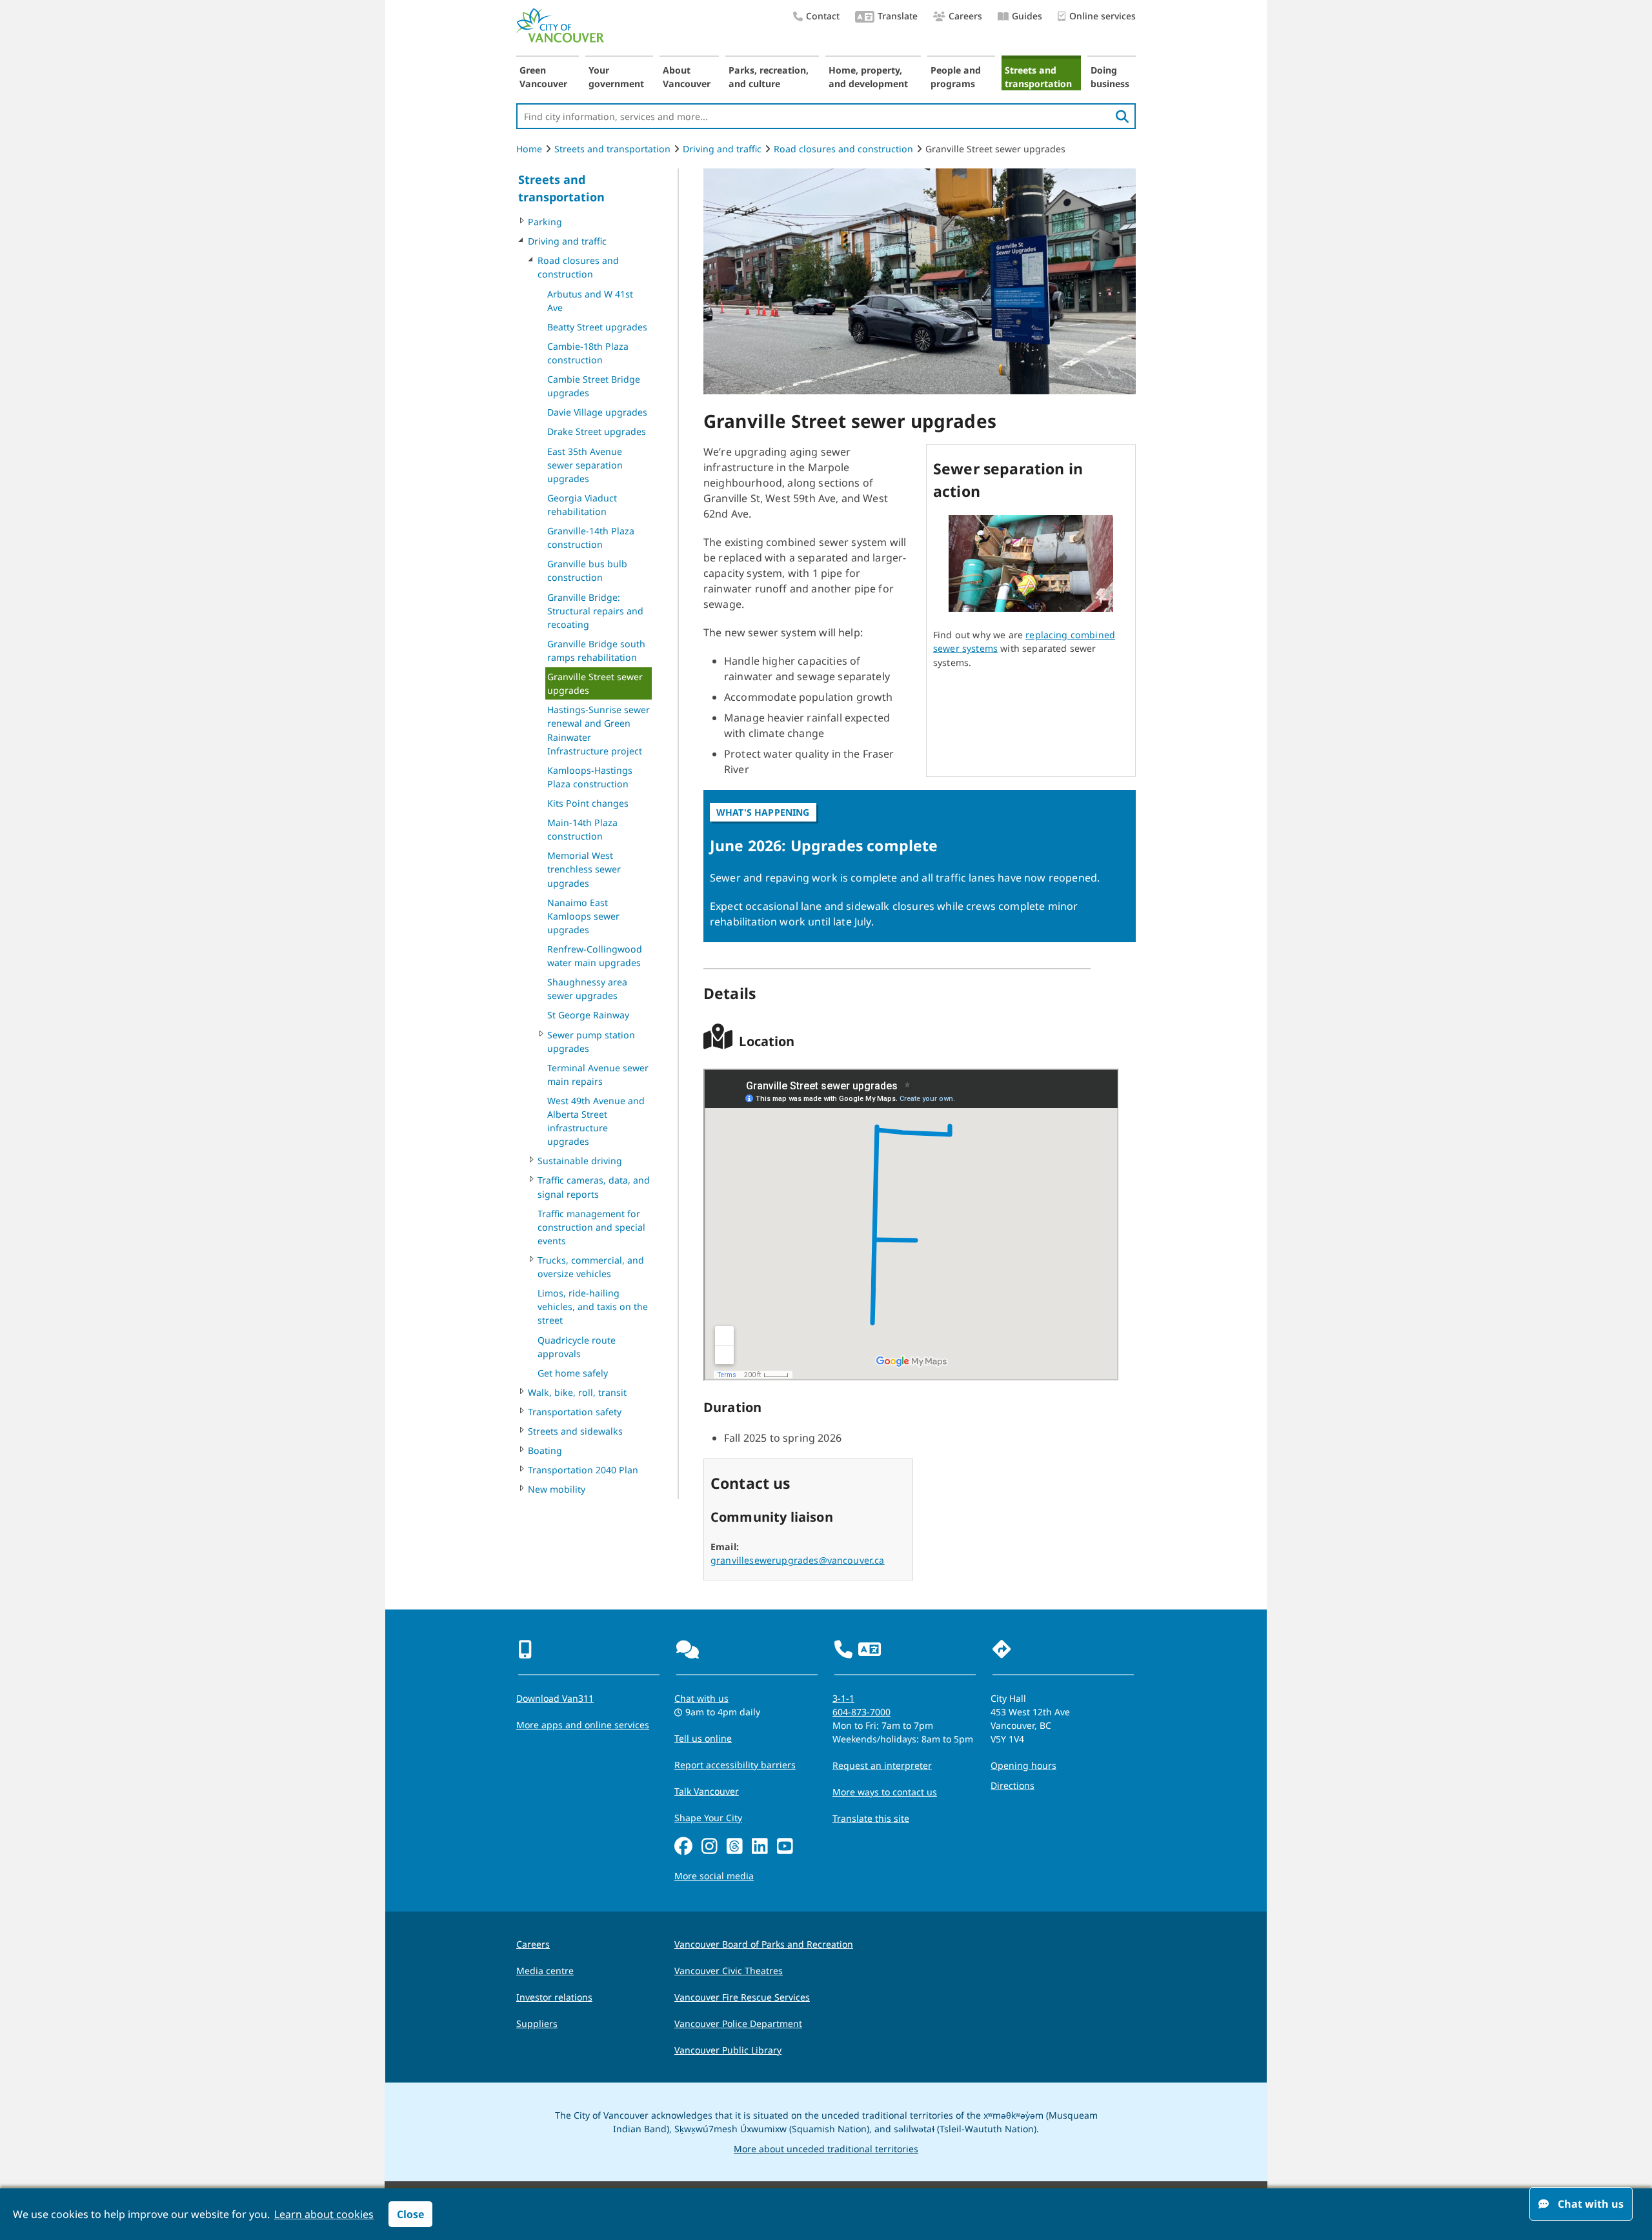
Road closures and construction (843, 149)
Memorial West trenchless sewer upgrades (584, 869)
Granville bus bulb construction (587, 570)
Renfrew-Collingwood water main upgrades (595, 956)
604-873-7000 (861, 1712)
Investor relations (554, 1997)
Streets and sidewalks (575, 1431)
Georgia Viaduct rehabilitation (582, 505)
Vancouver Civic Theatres (729, 1971)
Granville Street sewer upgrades (595, 683)
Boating (545, 1450)
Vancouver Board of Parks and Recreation (764, 1944)
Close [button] (410, 2214)
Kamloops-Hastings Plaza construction (590, 777)
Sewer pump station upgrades (591, 1042)
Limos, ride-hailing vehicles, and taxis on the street (593, 1307)
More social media (714, 1876)
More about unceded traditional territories (826, 2149)
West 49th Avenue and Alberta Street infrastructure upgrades (596, 1121)
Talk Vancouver (707, 1791)
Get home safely (573, 1373)
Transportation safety (575, 1412)
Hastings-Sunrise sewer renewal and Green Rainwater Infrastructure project (599, 730)
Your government (616, 77)
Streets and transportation (1038, 77)
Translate (898, 16)
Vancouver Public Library (728, 2050)
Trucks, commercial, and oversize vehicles (591, 1267)
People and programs (956, 77)
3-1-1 (843, 1698)
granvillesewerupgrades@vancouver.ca (798, 1560)
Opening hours (1023, 1765)
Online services (1103, 16)
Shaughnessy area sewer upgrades (587, 989)
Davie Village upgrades (597, 412)
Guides (1027, 16)
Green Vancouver (543, 77)
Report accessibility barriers (735, 1765)
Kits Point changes (588, 803)
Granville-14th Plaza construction (591, 538)
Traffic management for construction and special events (591, 1227)
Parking (545, 222)
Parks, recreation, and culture (769, 77)
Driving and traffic (722, 149)
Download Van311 (555, 1698)
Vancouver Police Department (738, 2023)
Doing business (1110, 77)
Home (529, 149)
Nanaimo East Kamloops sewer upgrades (583, 916)
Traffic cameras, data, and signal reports (594, 1187)
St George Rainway (588, 1015)
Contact (823, 16)
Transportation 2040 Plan (583, 1470)
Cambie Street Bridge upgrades (594, 386)
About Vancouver (687, 77)
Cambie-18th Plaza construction (588, 353)
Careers (965, 16)
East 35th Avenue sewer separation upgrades (585, 465)
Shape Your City (708, 1818)
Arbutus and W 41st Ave (590, 301)
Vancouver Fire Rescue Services (742, 1997)
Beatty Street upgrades (597, 327)
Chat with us (701, 1698)
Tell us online (703, 1738)
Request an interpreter (882, 1765)
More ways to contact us (885, 1792)
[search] (1122, 116)
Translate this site (871, 1818)
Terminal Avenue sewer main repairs (598, 1075)
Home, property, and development (868, 77)
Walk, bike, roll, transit (577, 1392)
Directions (1012, 1785)
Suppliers (537, 2023)
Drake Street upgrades (597, 431)
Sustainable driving (580, 1161)
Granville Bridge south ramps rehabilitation (596, 651)
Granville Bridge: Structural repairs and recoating (595, 611)
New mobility (557, 1489)
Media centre (545, 1971)
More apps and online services (583, 1725)
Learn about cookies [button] (324, 2214)
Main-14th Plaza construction (582, 829)
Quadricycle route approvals (577, 1347)
